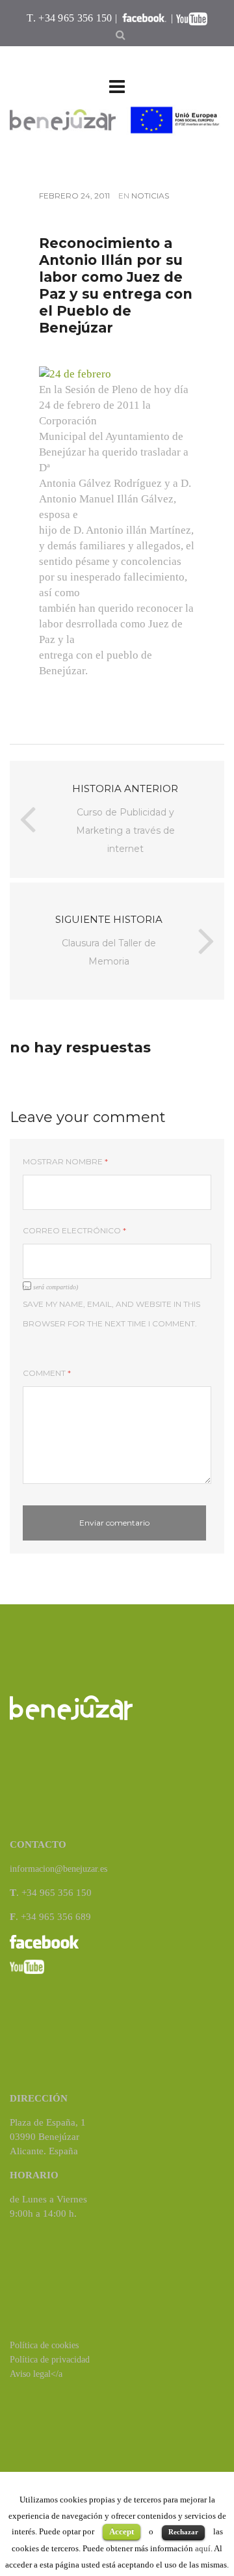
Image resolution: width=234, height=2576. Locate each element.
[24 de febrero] (75, 373)
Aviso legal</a (36, 2374)
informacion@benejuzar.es (58, 1869)
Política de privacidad (50, 2360)
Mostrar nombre (65, 1161)
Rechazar (183, 2532)
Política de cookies (44, 2345)
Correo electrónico (74, 1230)
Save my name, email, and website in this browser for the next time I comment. (111, 1314)
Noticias (150, 196)
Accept (122, 2531)
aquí (203, 2548)
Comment (47, 1373)
